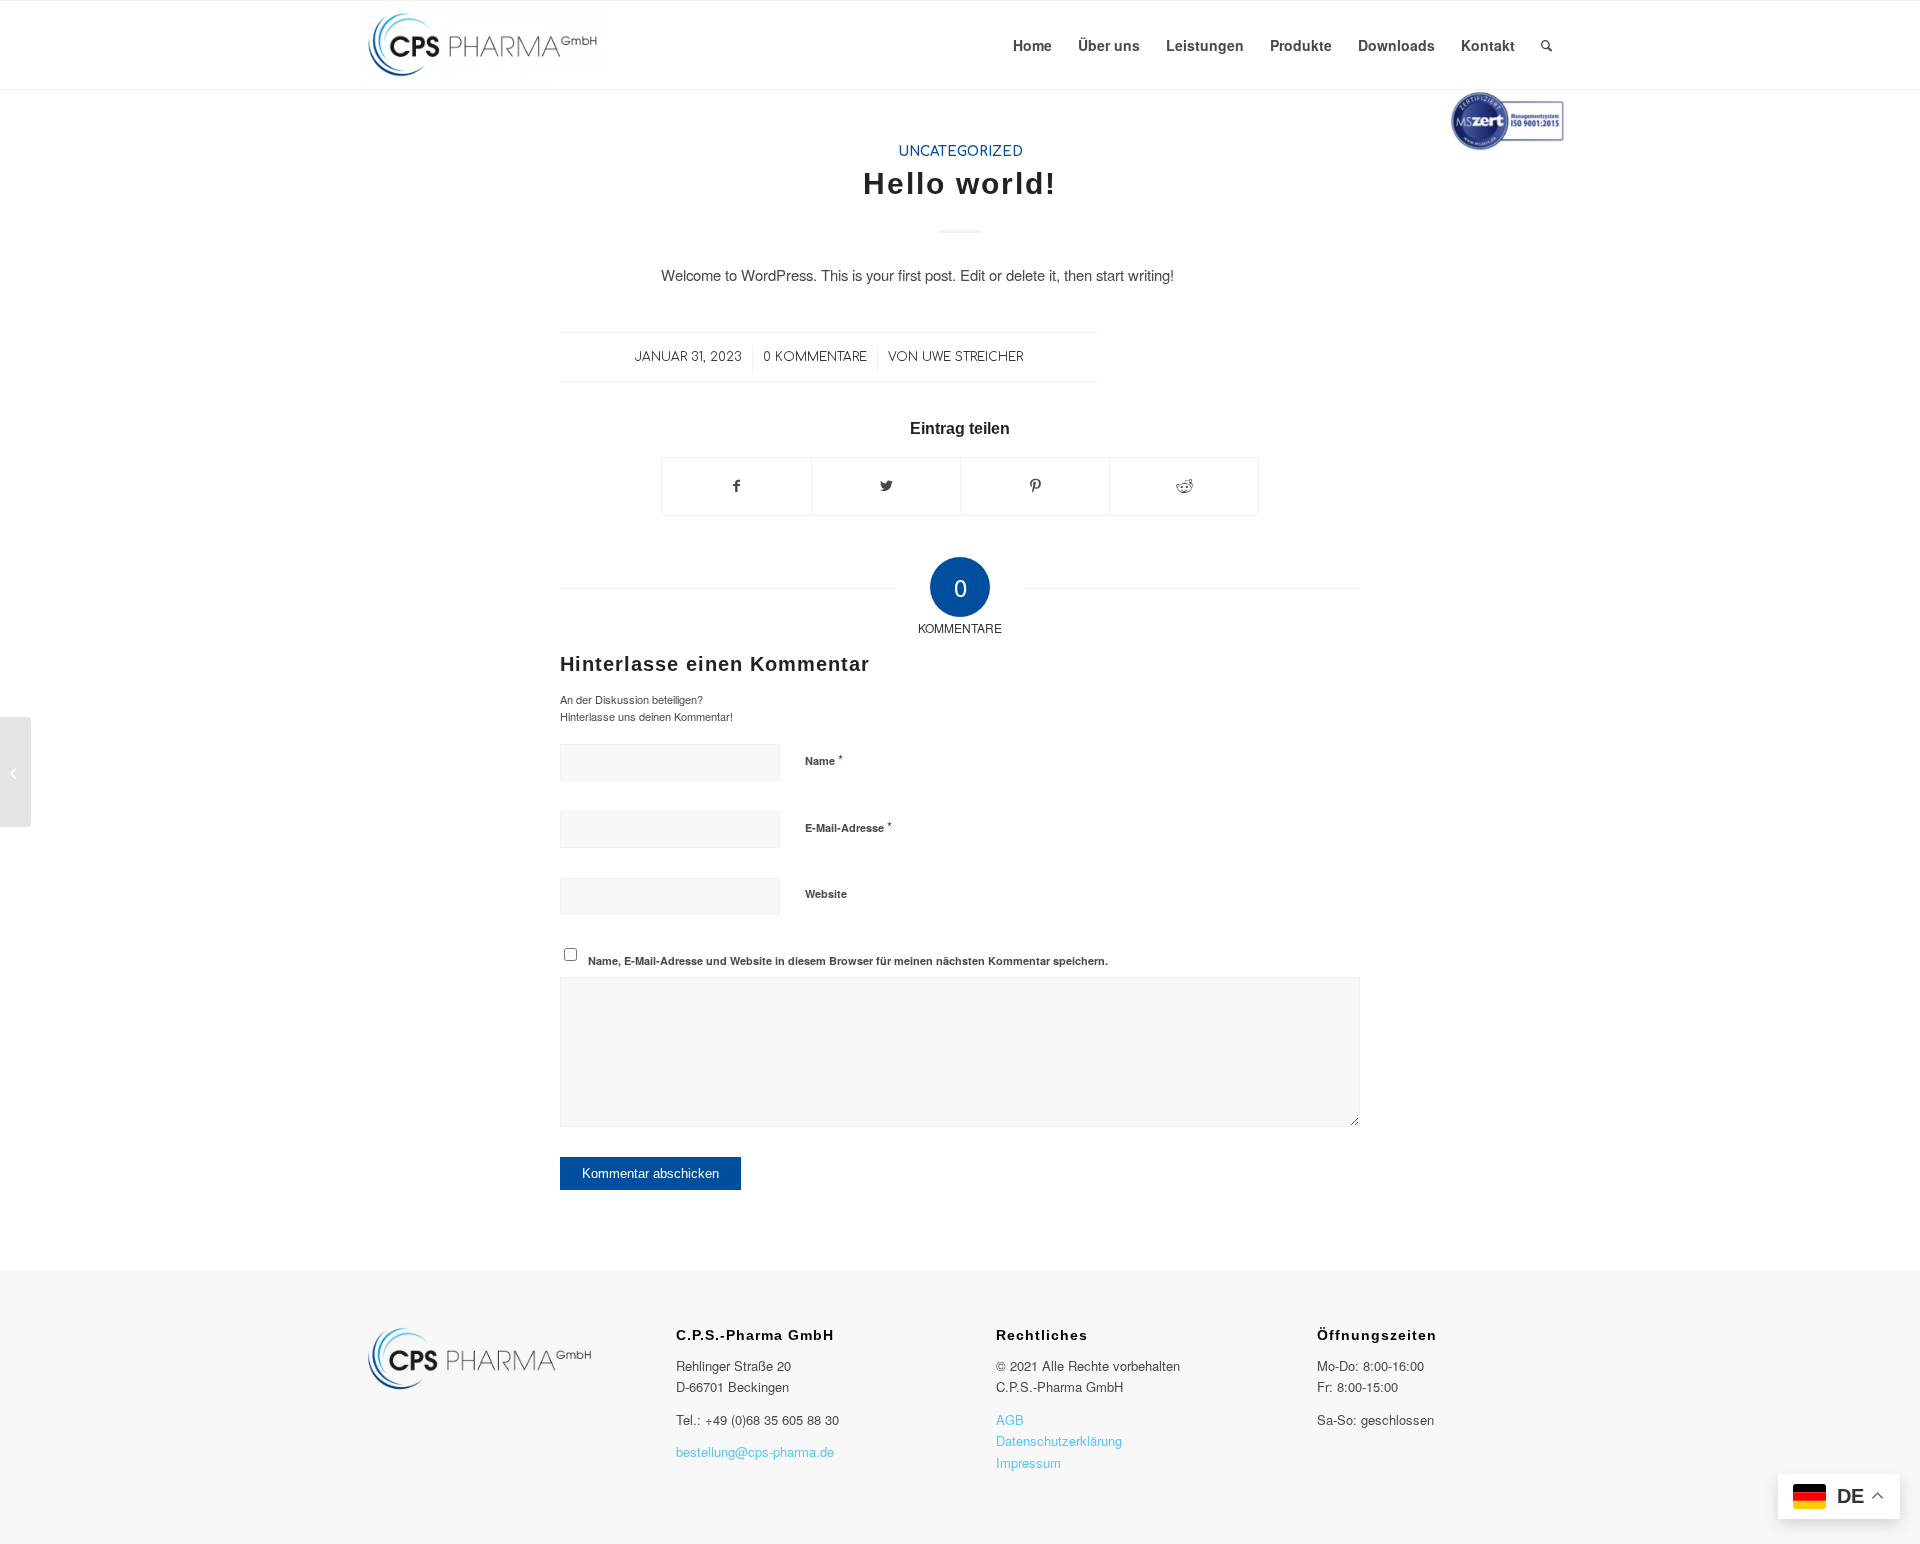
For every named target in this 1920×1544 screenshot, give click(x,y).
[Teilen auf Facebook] (736, 486)
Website (826, 893)
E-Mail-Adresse (848, 826)
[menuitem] (1032, 45)
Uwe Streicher (972, 357)
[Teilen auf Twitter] (886, 486)
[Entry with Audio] (15, 772)
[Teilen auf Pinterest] (1035, 486)
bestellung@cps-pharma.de (755, 1451)
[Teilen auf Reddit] (1184, 486)
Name (824, 759)
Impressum (1028, 1462)
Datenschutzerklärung (1059, 1440)
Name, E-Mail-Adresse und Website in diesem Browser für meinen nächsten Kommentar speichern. (848, 960)
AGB (1010, 1419)
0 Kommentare (815, 357)
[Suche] (1546, 45)
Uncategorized (960, 151)
